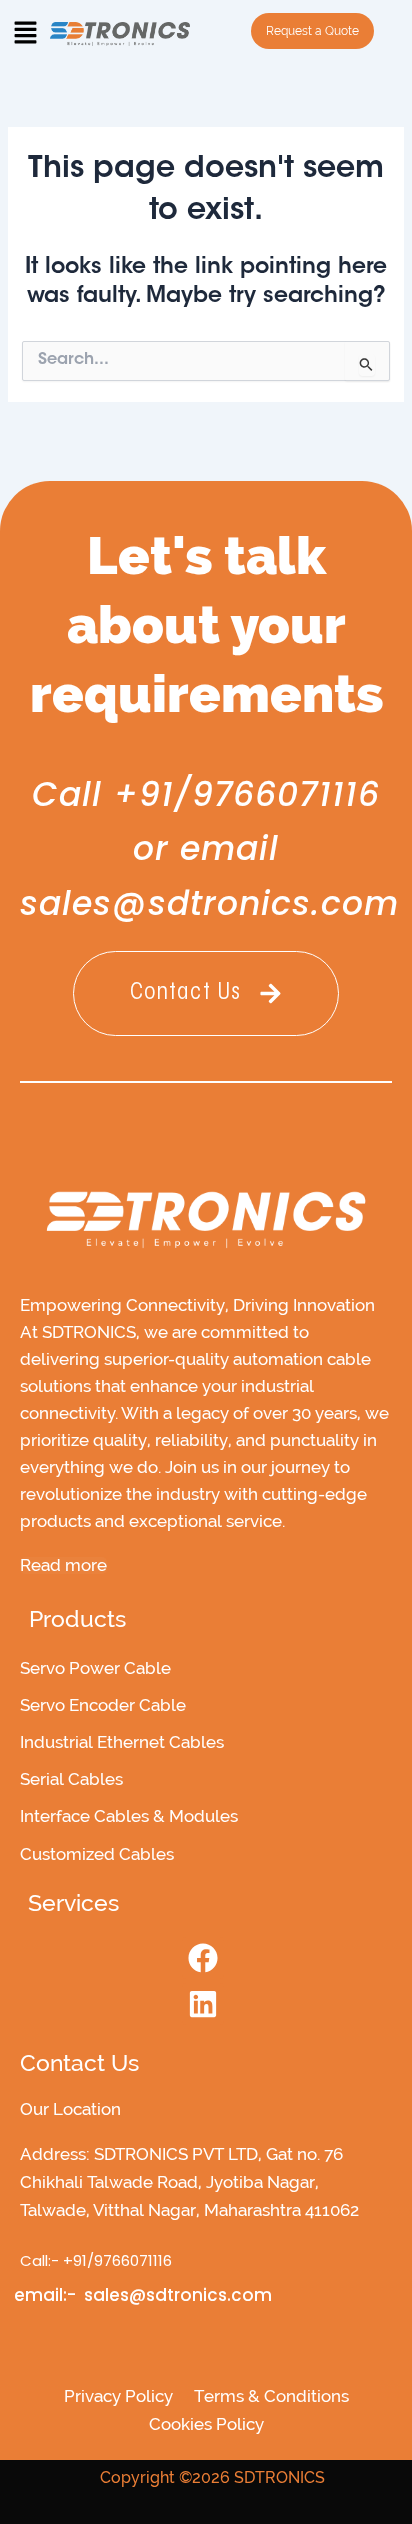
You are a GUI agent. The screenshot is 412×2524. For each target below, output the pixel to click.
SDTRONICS (279, 2477)
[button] (25, 35)
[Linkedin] (203, 2004)
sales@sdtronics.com (209, 903)
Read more (63, 1565)
